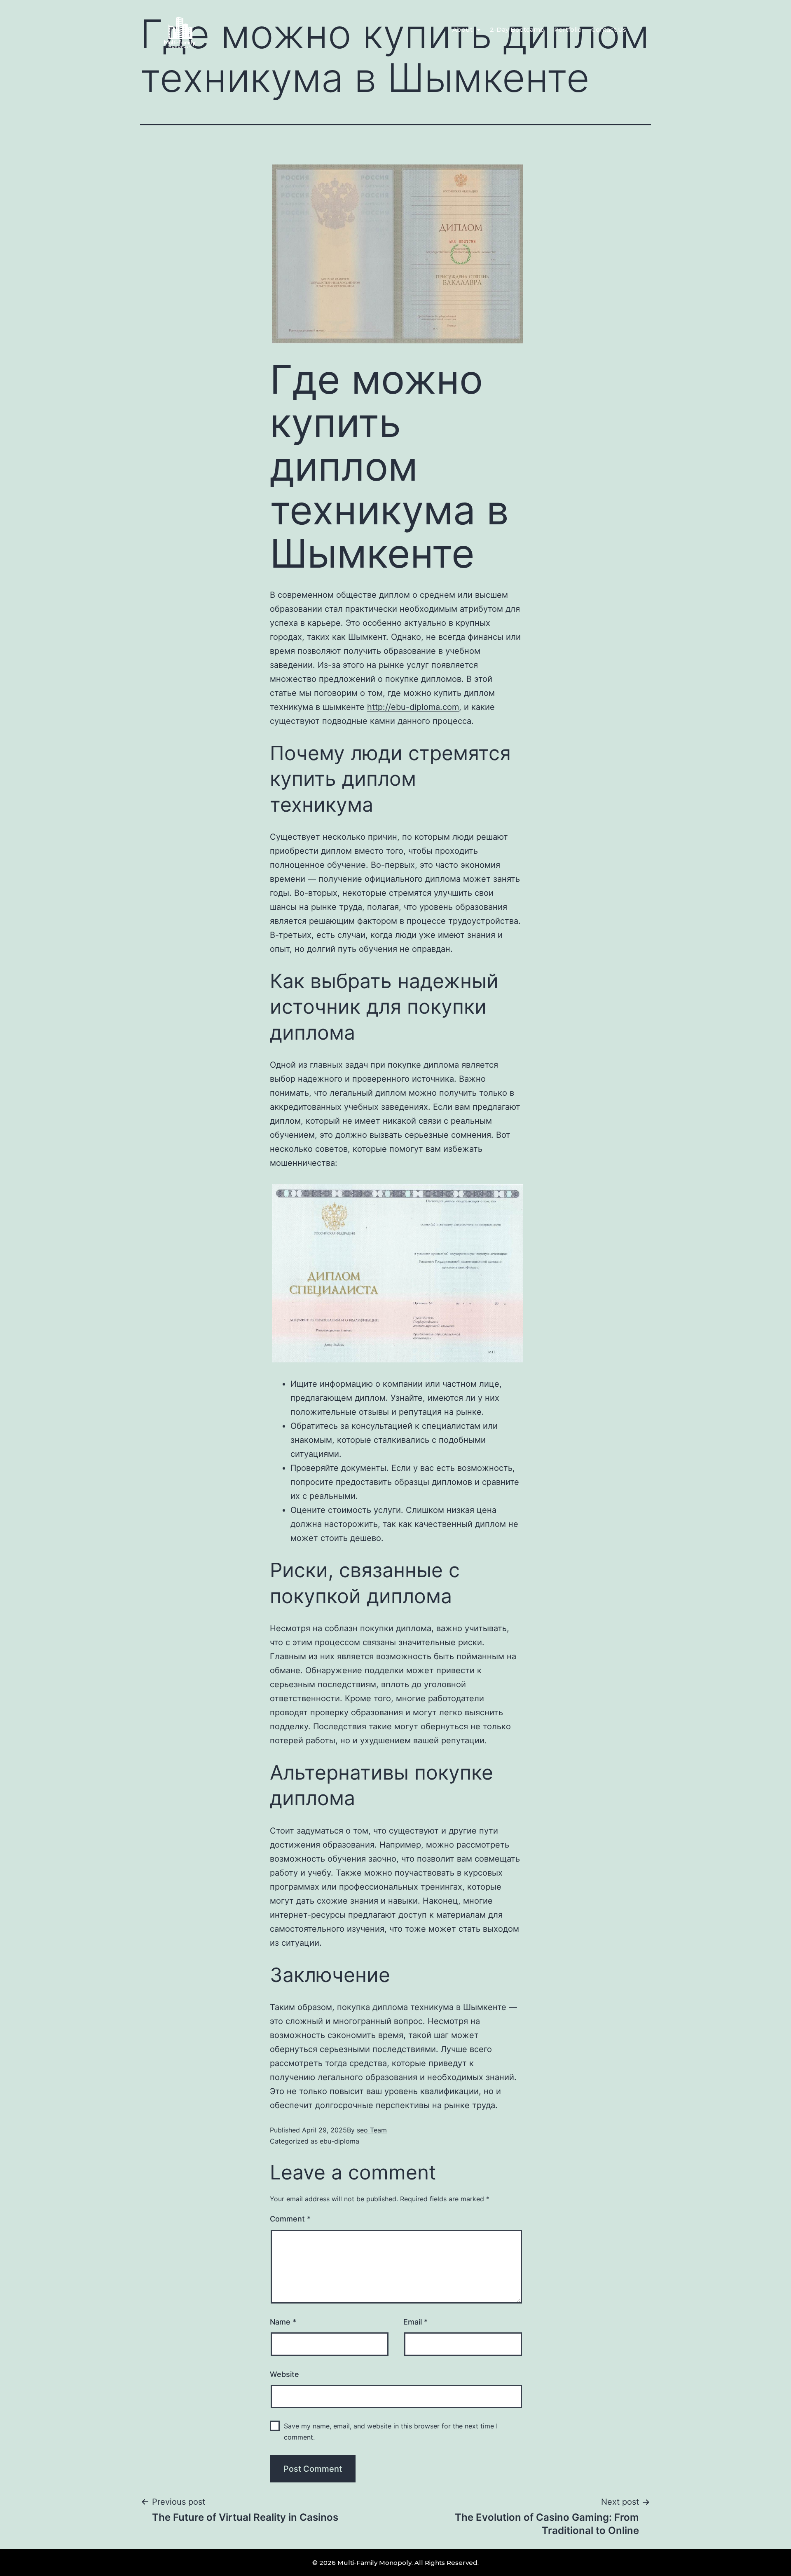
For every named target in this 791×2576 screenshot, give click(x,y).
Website (284, 2374)
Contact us (609, 29)
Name (283, 2322)
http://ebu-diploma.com (413, 707)
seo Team (372, 2130)
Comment (290, 2219)
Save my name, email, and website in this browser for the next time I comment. (391, 2432)
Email (415, 2322)
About (462, 29)
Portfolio (568, 29)
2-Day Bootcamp (517, 29)
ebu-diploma (339, 2141)
